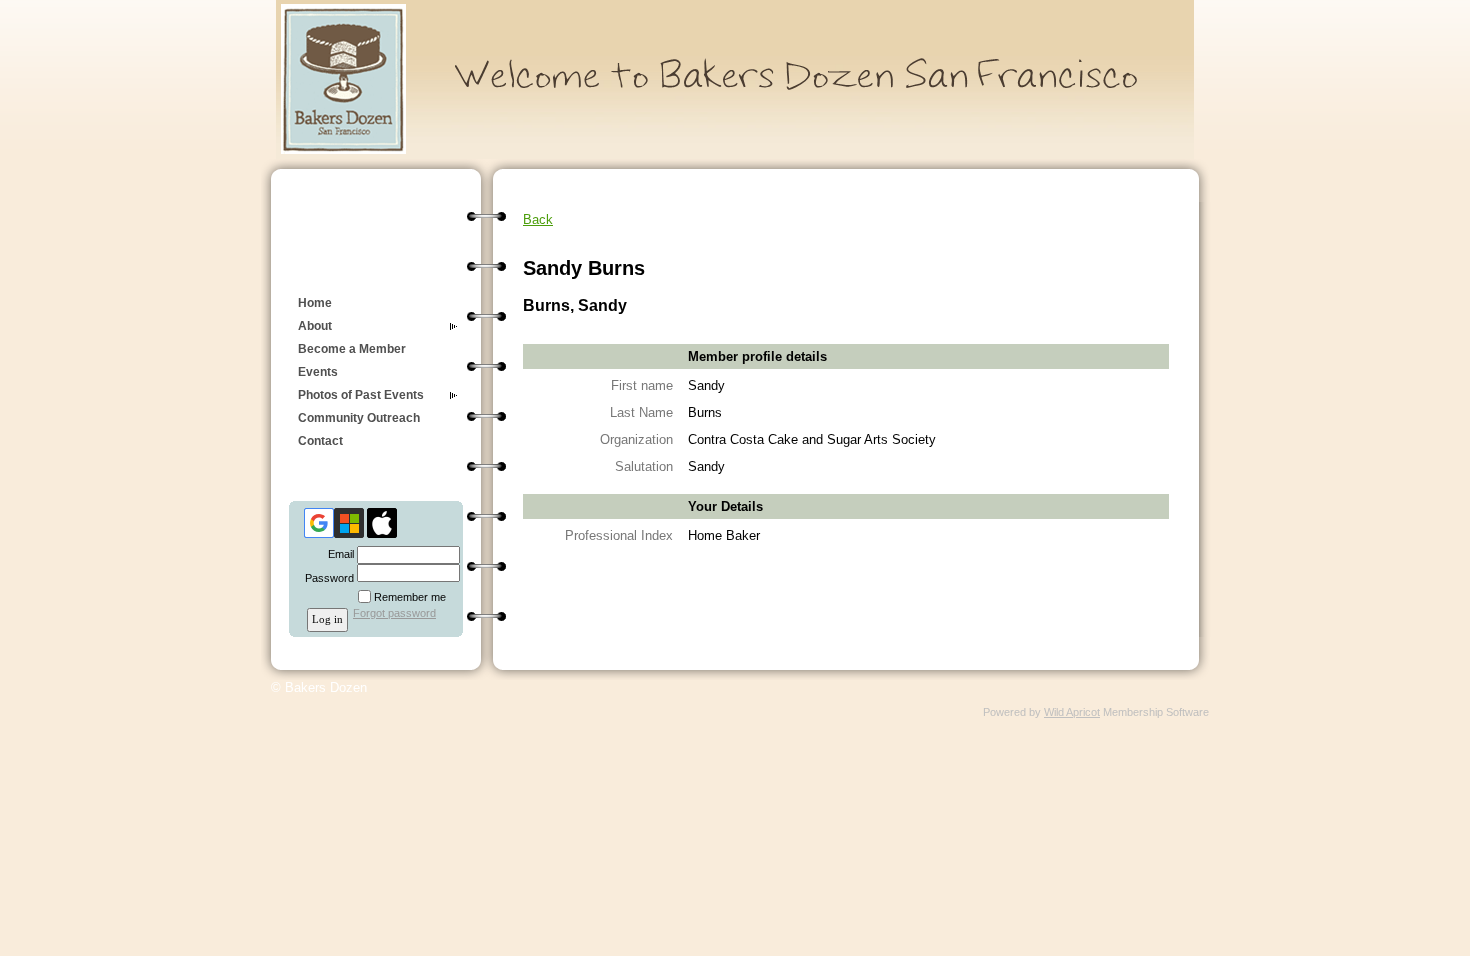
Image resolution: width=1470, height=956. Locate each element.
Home (315, 303)
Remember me (410, 597)
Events (318, 372)
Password (326, 578)
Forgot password (394, 613)
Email (337, 554)
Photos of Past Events (361, 395)
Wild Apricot (1072, 712)
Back (538, 219)
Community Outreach (359, 418)
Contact (320, 441)
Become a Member (352, 349)
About (315, 326)
